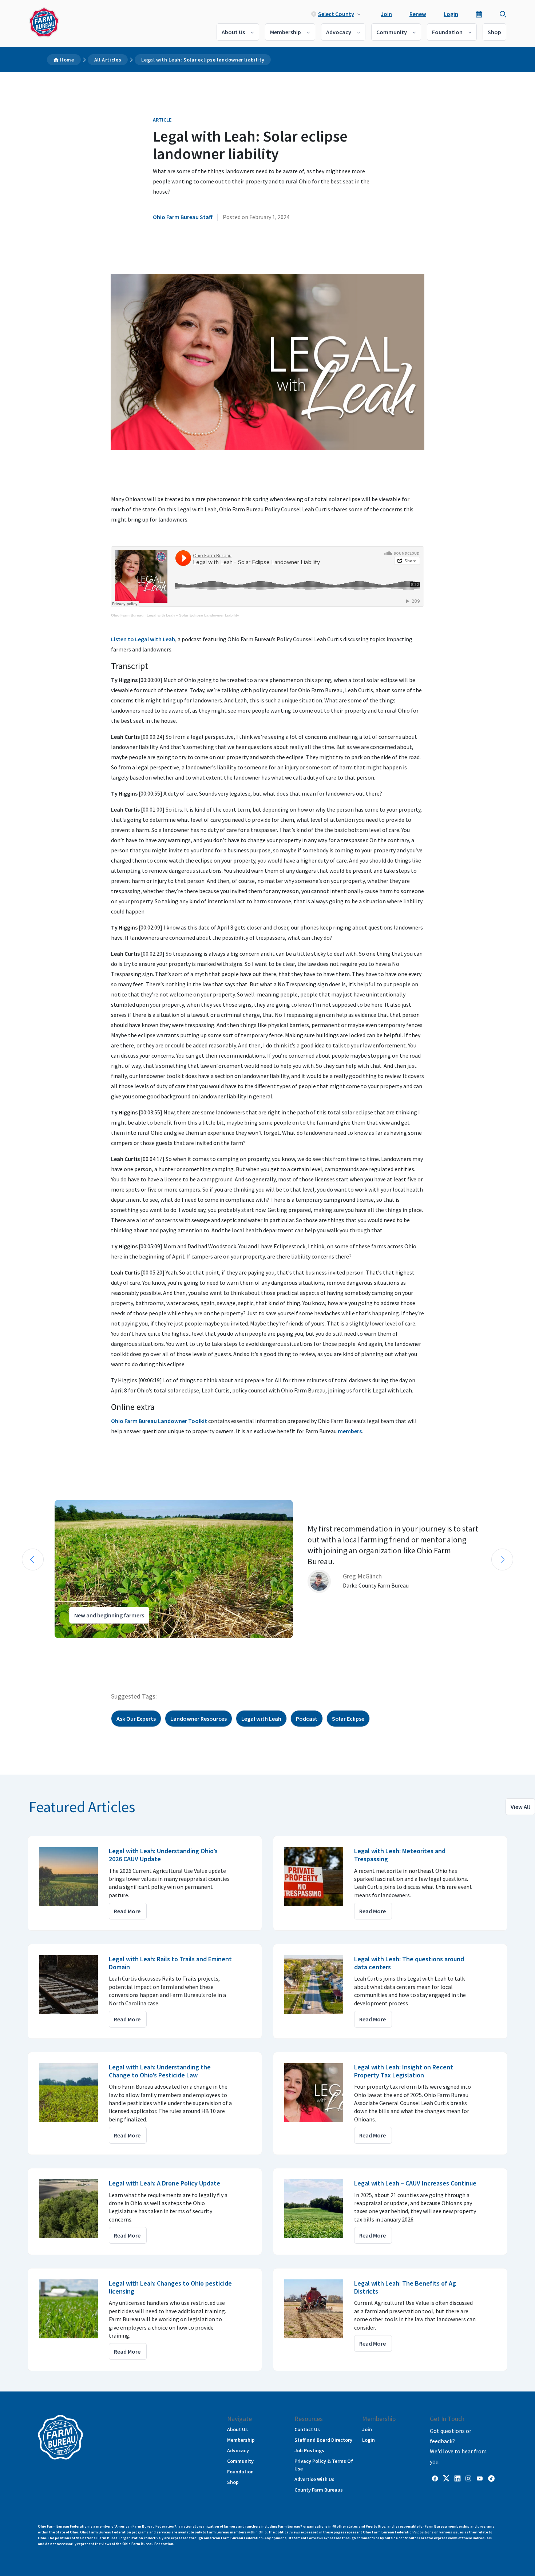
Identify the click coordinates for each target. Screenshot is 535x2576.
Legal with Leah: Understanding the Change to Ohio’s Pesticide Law (160, 2071)
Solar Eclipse (348, 1719)
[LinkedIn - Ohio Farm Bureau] (457, 2478)
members (350, 1431)
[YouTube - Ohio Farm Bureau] (480, 2478)
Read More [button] (127, 1911)
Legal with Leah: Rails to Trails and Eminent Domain (170, 1963)
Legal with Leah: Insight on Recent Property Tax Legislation (404, 2071)
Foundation (447, 32)
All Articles (108, 60)
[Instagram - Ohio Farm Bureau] (468, 2478)
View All (520, 1807)
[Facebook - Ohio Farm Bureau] (435, 2478)
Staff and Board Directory (323, 2440)
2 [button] (31, 1645)
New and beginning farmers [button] (109, 1615)
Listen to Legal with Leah (143, 639)
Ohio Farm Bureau (127, 615)
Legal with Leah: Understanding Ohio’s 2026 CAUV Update (163, 1855)
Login (451, 14)
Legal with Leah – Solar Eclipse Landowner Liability (193, 615)
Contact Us (307, 2429)
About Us (233, 32)
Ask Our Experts (136, 1719)
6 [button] (60, 1645)
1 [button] (24, 1645)
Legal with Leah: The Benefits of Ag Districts (405, 2287)
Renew (418, 14)
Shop (494, 32)
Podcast (307, 1719)
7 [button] (67, 1645)
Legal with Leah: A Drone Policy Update (165, 2183)
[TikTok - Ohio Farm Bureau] (491, 2478)
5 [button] (53, 1645)
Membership (286, 32)
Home (67, 60)
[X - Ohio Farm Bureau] (446, 2478)
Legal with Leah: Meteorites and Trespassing (400, 1855)
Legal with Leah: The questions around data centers (409, 1963)
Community (392, 32)
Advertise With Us (314, 2479)
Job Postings (309, 2450)
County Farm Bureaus (319, 2490)
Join (386, 14)
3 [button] (38, 1645)
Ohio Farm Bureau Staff (183, 217)
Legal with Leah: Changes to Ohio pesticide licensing (170, 2287)
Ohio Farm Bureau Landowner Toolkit (159, 1421)
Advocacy (339, 32)
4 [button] (45, 1645)
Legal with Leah (261, 1719)
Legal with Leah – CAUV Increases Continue (415, 2183)
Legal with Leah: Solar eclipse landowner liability (203, 60)
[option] (267, 1569)
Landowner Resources (199, 1719)
